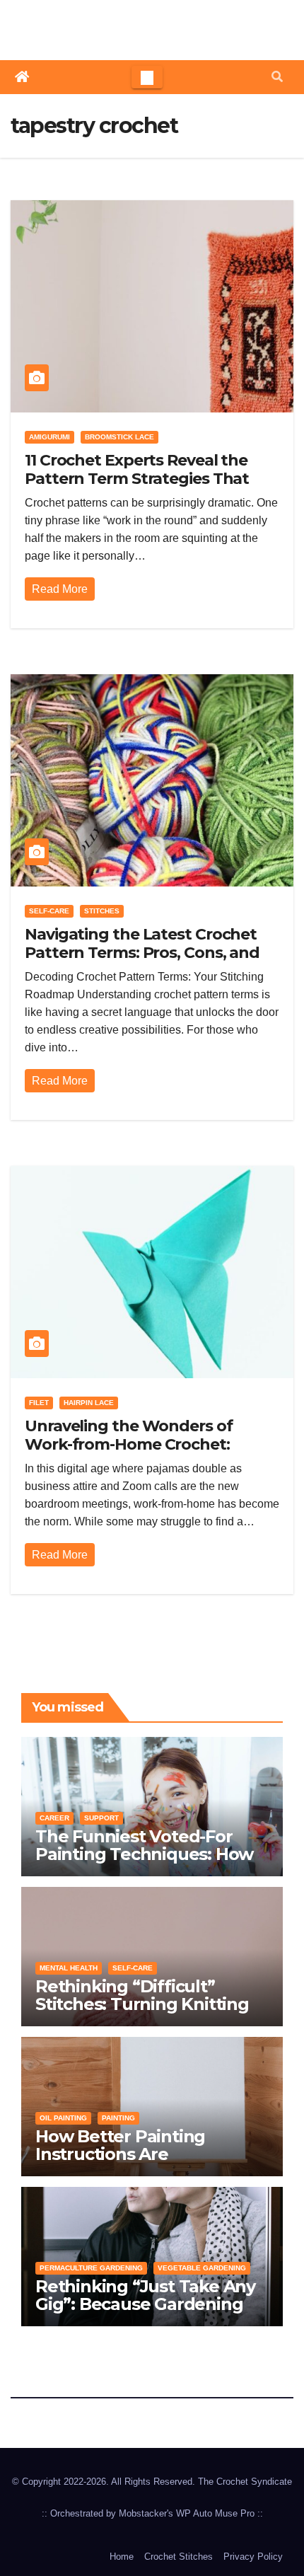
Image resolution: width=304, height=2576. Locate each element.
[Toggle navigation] (147, 77)
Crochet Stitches (179, 2557)
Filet (39, 1403)
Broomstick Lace (119, 437)
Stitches (102, 911)
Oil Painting (63, 2118)
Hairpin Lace (89, 1403)
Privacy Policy (253, 2557)
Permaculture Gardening (91, 2268)
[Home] (22, 77)
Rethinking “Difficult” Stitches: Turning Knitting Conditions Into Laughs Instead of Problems (142, 2013)
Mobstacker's (146, 2513)
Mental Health (69, 1968)
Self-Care (49, 911)
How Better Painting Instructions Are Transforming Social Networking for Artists (128, 2163)
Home (122, 2557)
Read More (60, 589)
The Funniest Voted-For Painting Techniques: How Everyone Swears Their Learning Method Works (144, 1863)
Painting (118, 2118)
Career (54, 1818)
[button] (277, 77)
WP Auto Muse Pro (215, 2513)
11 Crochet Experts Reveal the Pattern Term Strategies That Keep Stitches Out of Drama (137, 479)
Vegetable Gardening (202, 2268)
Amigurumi (49, 437)
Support (101, 1818)
